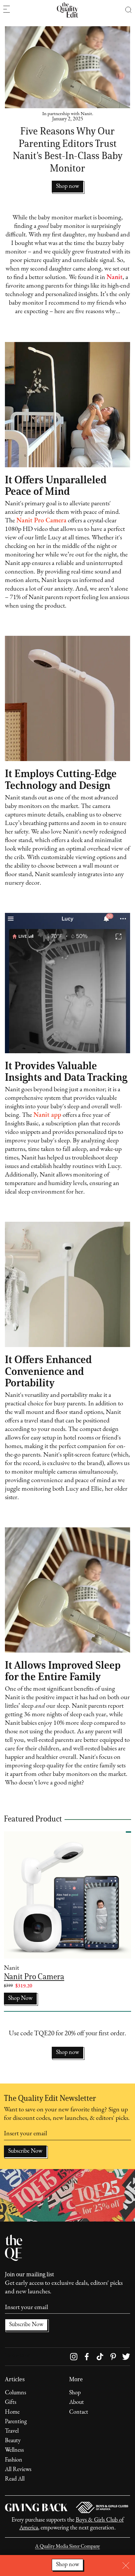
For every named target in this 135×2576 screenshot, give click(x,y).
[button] (128, 10)
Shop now (67, 2053)
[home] (67, 10)
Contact (79, 2412)
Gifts (11, 2403)
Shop (75, 2393)
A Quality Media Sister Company (67, 2546)
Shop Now (20, 1999)
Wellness (14, 2450)
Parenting (16, 2422)
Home (12, 2412)
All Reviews (18, 2470)
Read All (15, 2479)
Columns (16, 2393)
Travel (12, 2431)
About (77, 2403)
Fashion (14, 2460)
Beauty (13, 2441)
